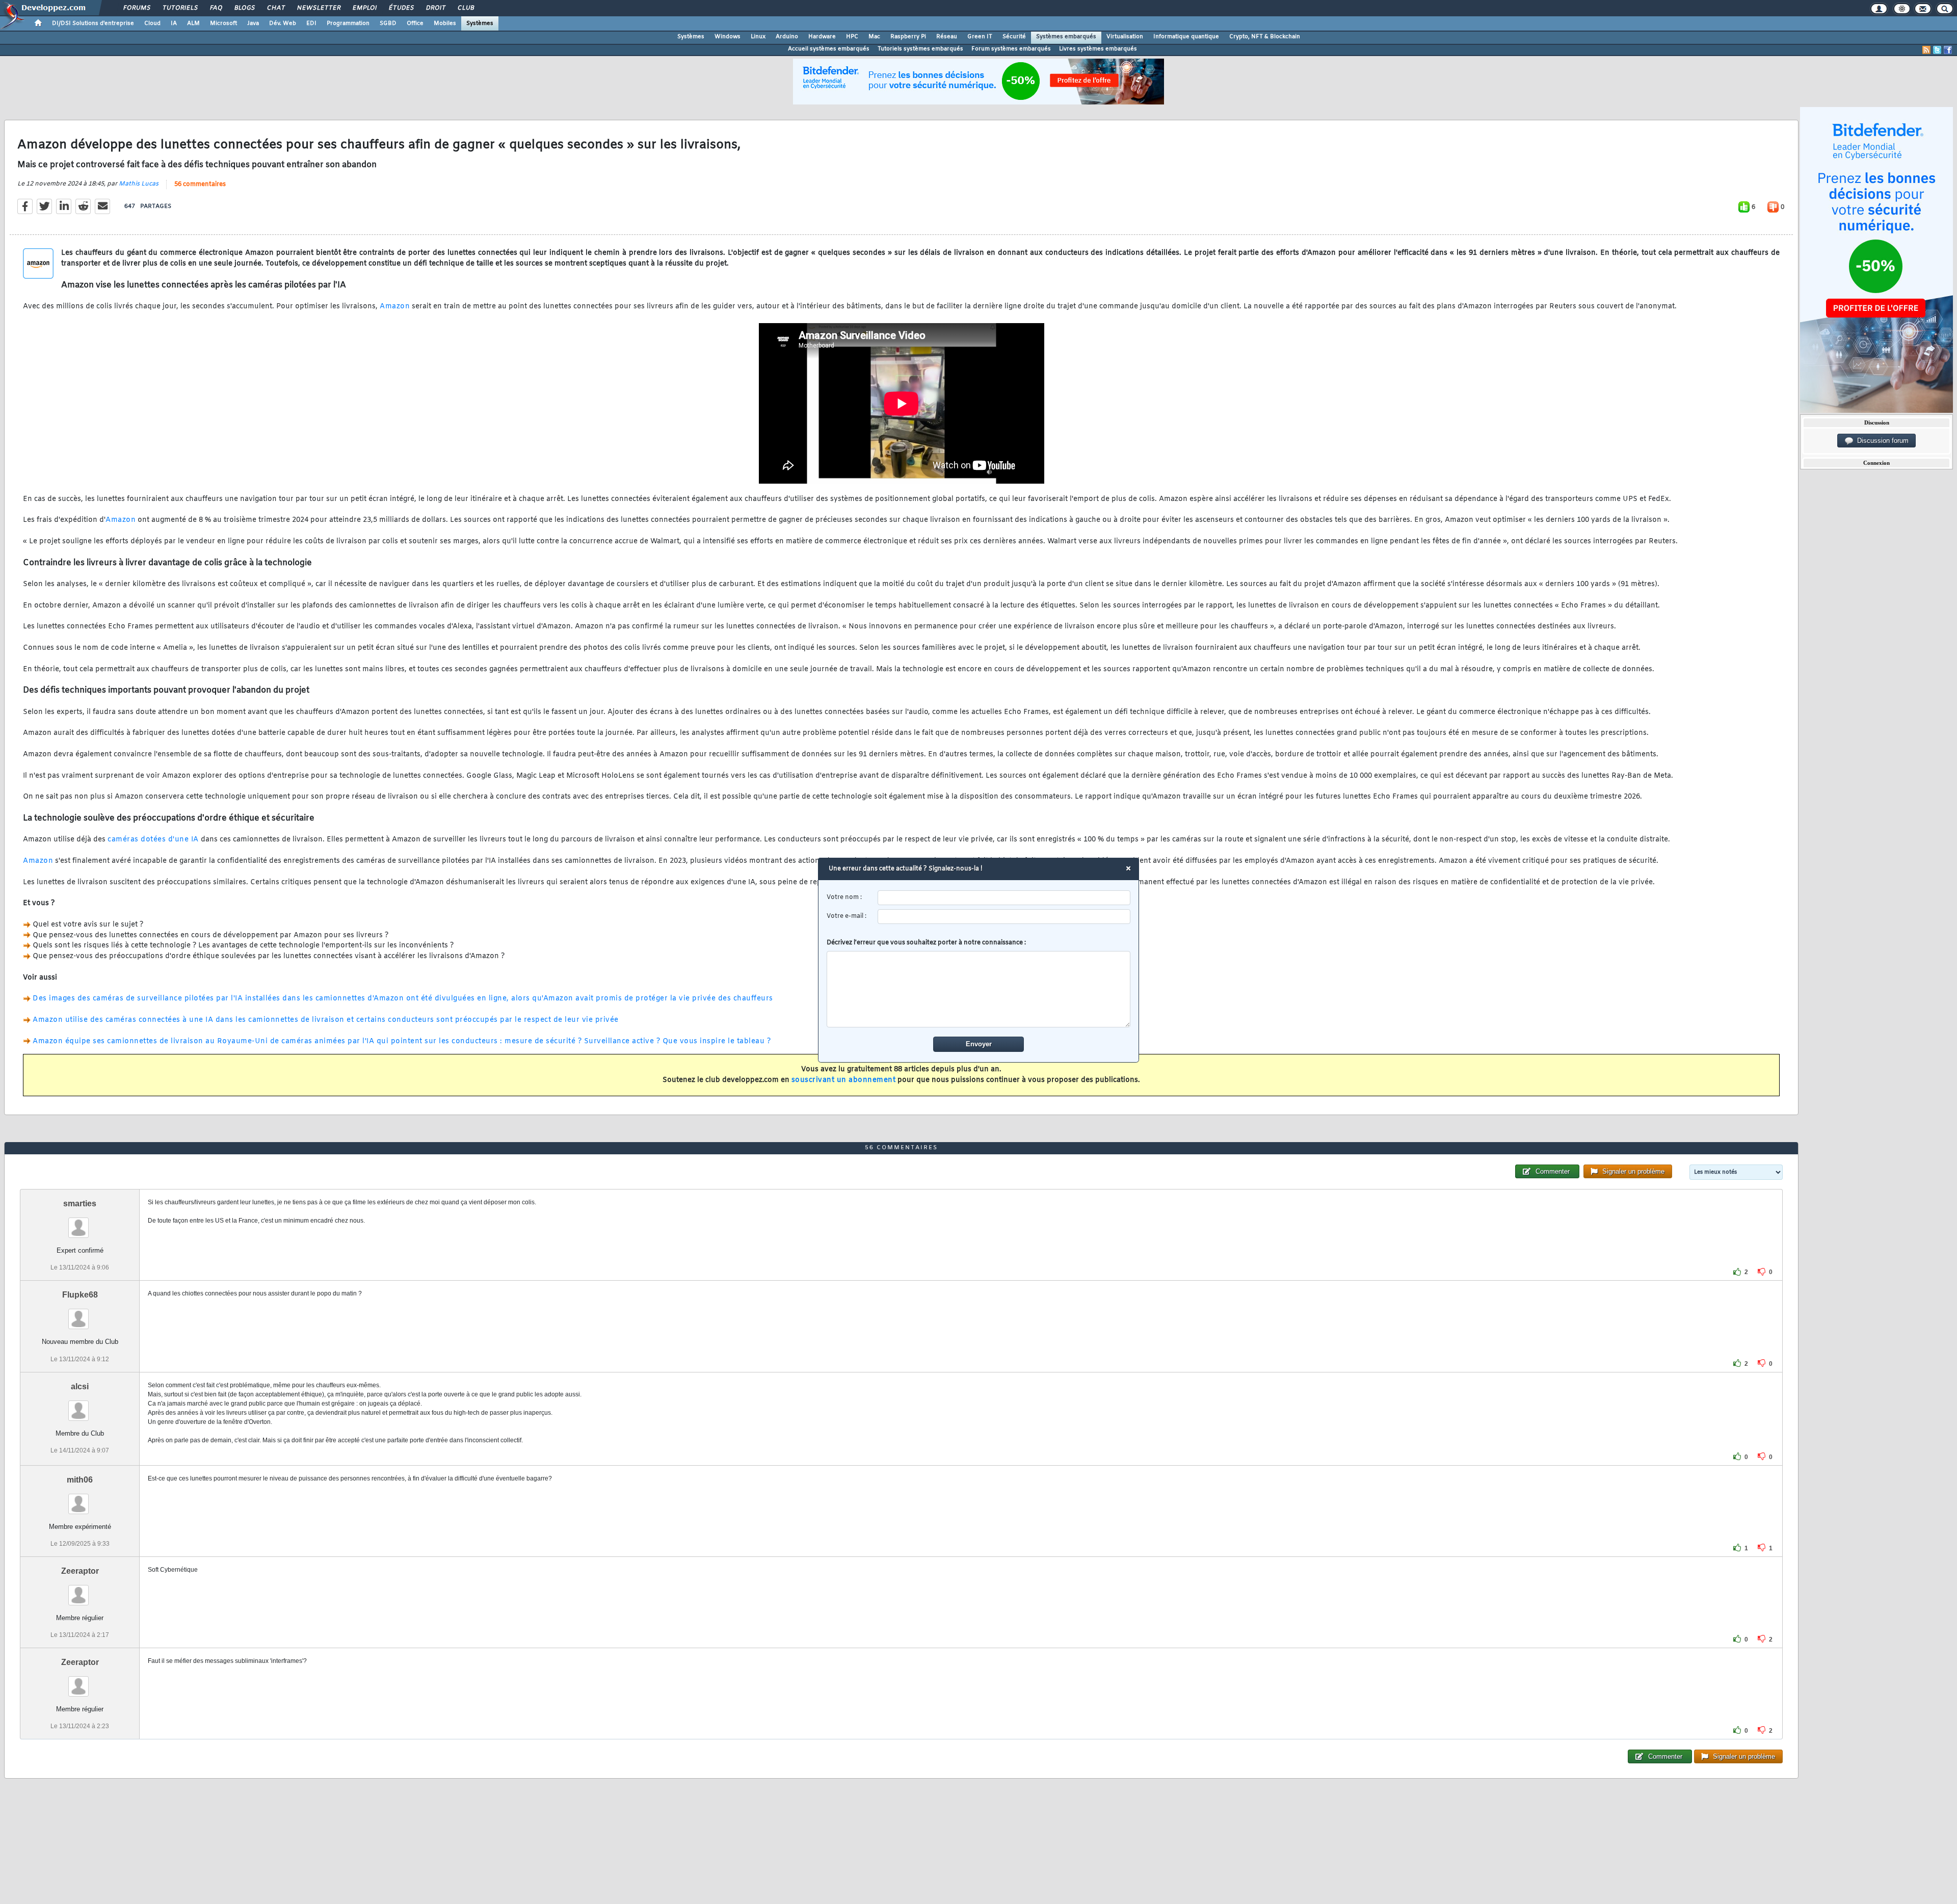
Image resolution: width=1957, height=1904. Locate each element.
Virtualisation (1125, 37)
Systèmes (480, 23)
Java (253, 23)
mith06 (80, 1480)
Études (401, 8)
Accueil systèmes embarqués (829, 49)
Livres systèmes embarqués (1098, 49)
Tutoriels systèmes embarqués (920, 49)
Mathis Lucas (139, 184)
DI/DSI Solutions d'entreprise (93, 23)
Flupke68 (80, 1295)
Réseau (947, 37)
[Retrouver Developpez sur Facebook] (1948, 50)
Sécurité (1014, 37)
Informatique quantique (1186, 37)
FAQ (216, 8)
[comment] (979, 989)
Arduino (787, 37)
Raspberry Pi (908, 37)
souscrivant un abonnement (844, 1080)
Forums (136, 8)
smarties (80, 1204)
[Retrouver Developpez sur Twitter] (1937, 50)
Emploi (364, 8)
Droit (435, 8)
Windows (728, 37)
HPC (852, 37)
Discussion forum (1881, 441)
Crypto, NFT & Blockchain (1265, 37)
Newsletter (318, 8)
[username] (1004, 898)
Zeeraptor (80, 1571)
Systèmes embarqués (1066, 37)
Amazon (395, 307)
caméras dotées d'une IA (153, 840)
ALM (193, 23)
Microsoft (223, 23)
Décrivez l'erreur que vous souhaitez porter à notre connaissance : (926, 943)
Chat (275, 8)
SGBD (388, 23)
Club (465, 8)
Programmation (348, 23)
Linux (758, 37)
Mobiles (445, 23)
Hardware (822, 37)
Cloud (152, 23)
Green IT (980, 37)
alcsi (80, 1386)
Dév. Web (283, 23)
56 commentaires (200, 184)
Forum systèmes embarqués (1011, 49)
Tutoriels (180, 8)
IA (174, 23)
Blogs (244, 8)
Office (415, 23)
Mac (874, 37)
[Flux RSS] (1926, 50)
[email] (1004, 917)
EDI (311, 23)
